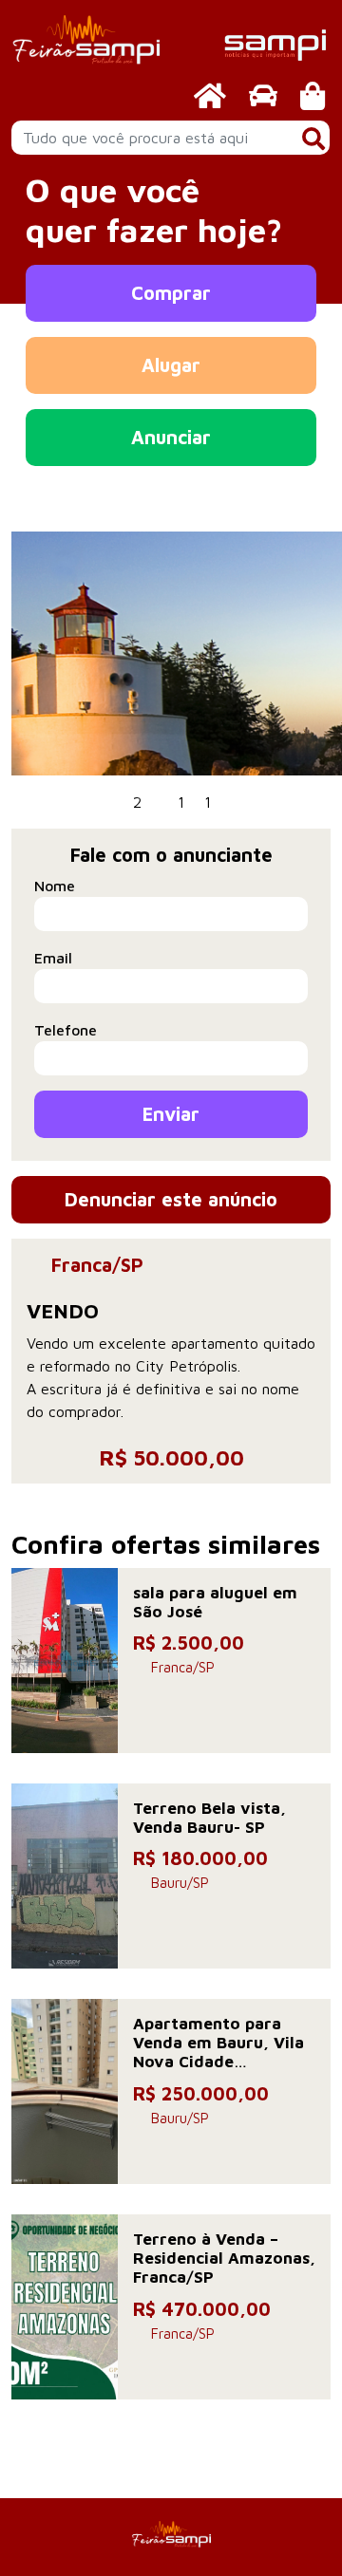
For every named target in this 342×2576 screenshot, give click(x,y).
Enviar (171, 1114)
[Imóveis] (210, 95)
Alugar (171, 365)
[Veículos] (263, 95)
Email (53, 958)
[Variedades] (313, 95)
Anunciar (171, 437)
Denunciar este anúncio (171, 1199)
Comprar (171, 293)
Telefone (66, 1030)
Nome (55, 886)
